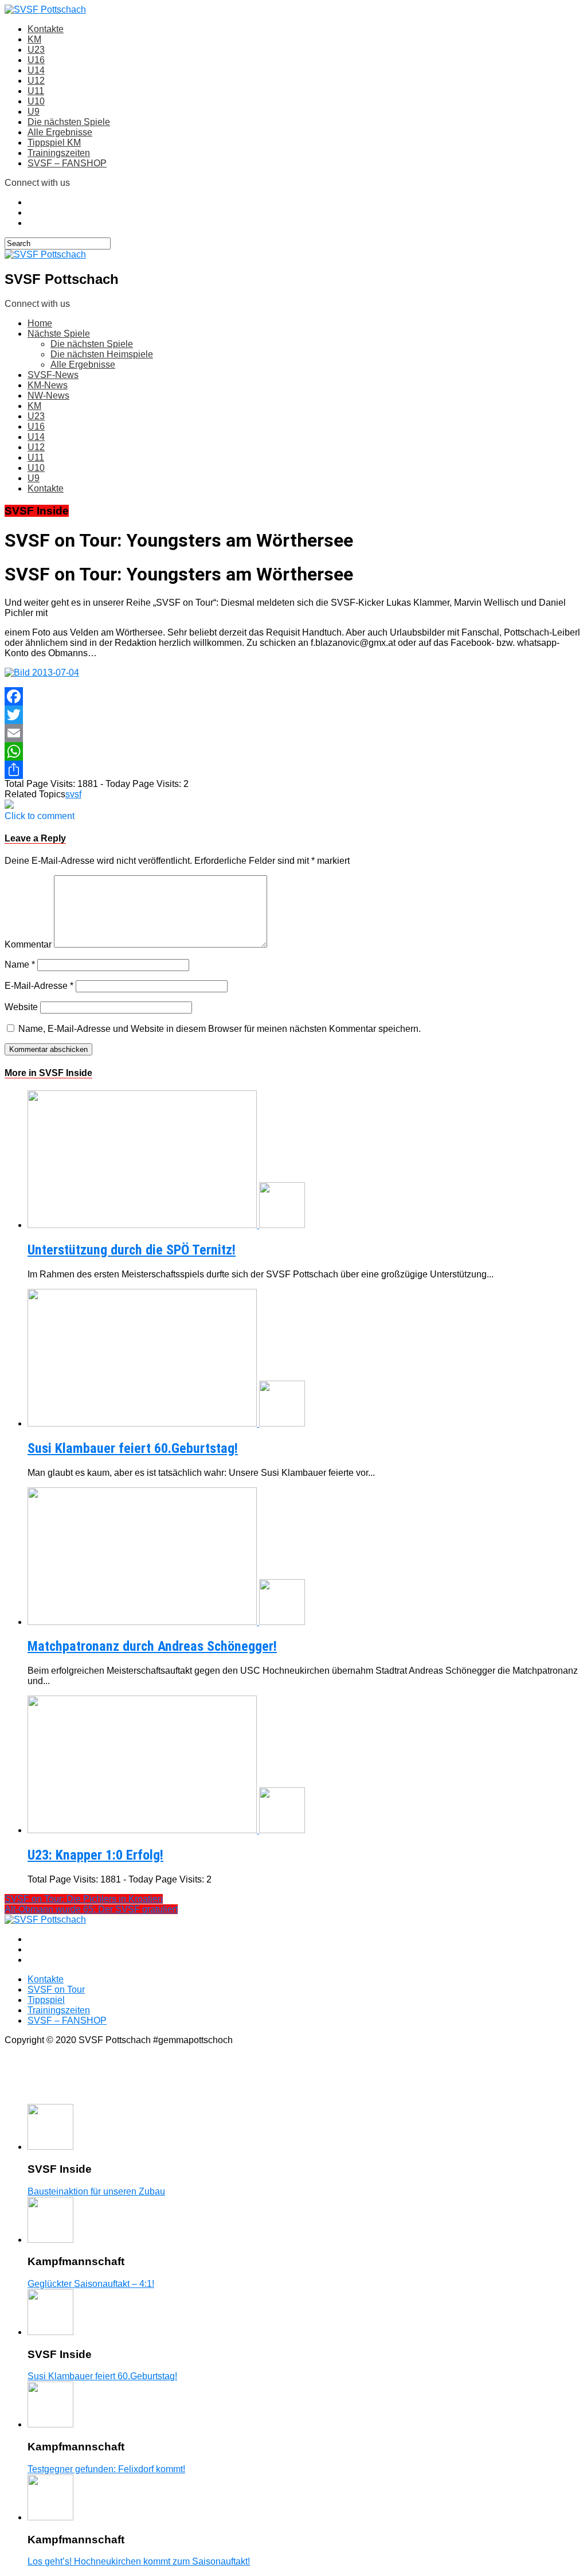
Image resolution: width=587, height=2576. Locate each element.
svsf (73, 794)
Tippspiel (46, 2000)
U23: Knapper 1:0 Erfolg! (95, 1855)
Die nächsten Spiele (69, 122)
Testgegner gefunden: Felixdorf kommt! (106, 2469)
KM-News (48, 385)
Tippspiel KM (54, 143)
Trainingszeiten (59, 153)
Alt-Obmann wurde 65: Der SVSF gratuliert (91, 1909)
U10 (36, 101)
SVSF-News (53, 375)
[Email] (293, 733)
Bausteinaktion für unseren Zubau (96, 2191)
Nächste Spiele (59, 334)
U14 (36, 70)
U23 (36, 50)
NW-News (48, 395)
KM (34, 39)
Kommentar (28, 944)
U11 (36, 91)
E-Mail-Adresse (39, 986)
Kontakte (46, 29)
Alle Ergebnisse (60, 132)
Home (40, 323)
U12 (36, 81)
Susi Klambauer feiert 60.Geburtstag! (133, 1448)
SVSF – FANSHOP (67, 163)
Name (20, 964)
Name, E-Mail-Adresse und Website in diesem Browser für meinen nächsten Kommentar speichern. (220, 1029)
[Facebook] (293, 696)
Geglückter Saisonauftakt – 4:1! (91, 2284)
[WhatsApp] (293, 751)
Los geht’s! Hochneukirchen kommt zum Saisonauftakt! (139, 2561)
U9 (34, 112)
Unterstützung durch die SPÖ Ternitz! (132, 1250)
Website (21, 1007)
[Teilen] (293, 770)
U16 (36, 60)
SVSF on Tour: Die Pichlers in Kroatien (84, 1899)
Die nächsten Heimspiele (102, 354)
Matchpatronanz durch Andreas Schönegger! (152, 1646)
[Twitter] (293, 715)
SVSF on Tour (56, 1990)
